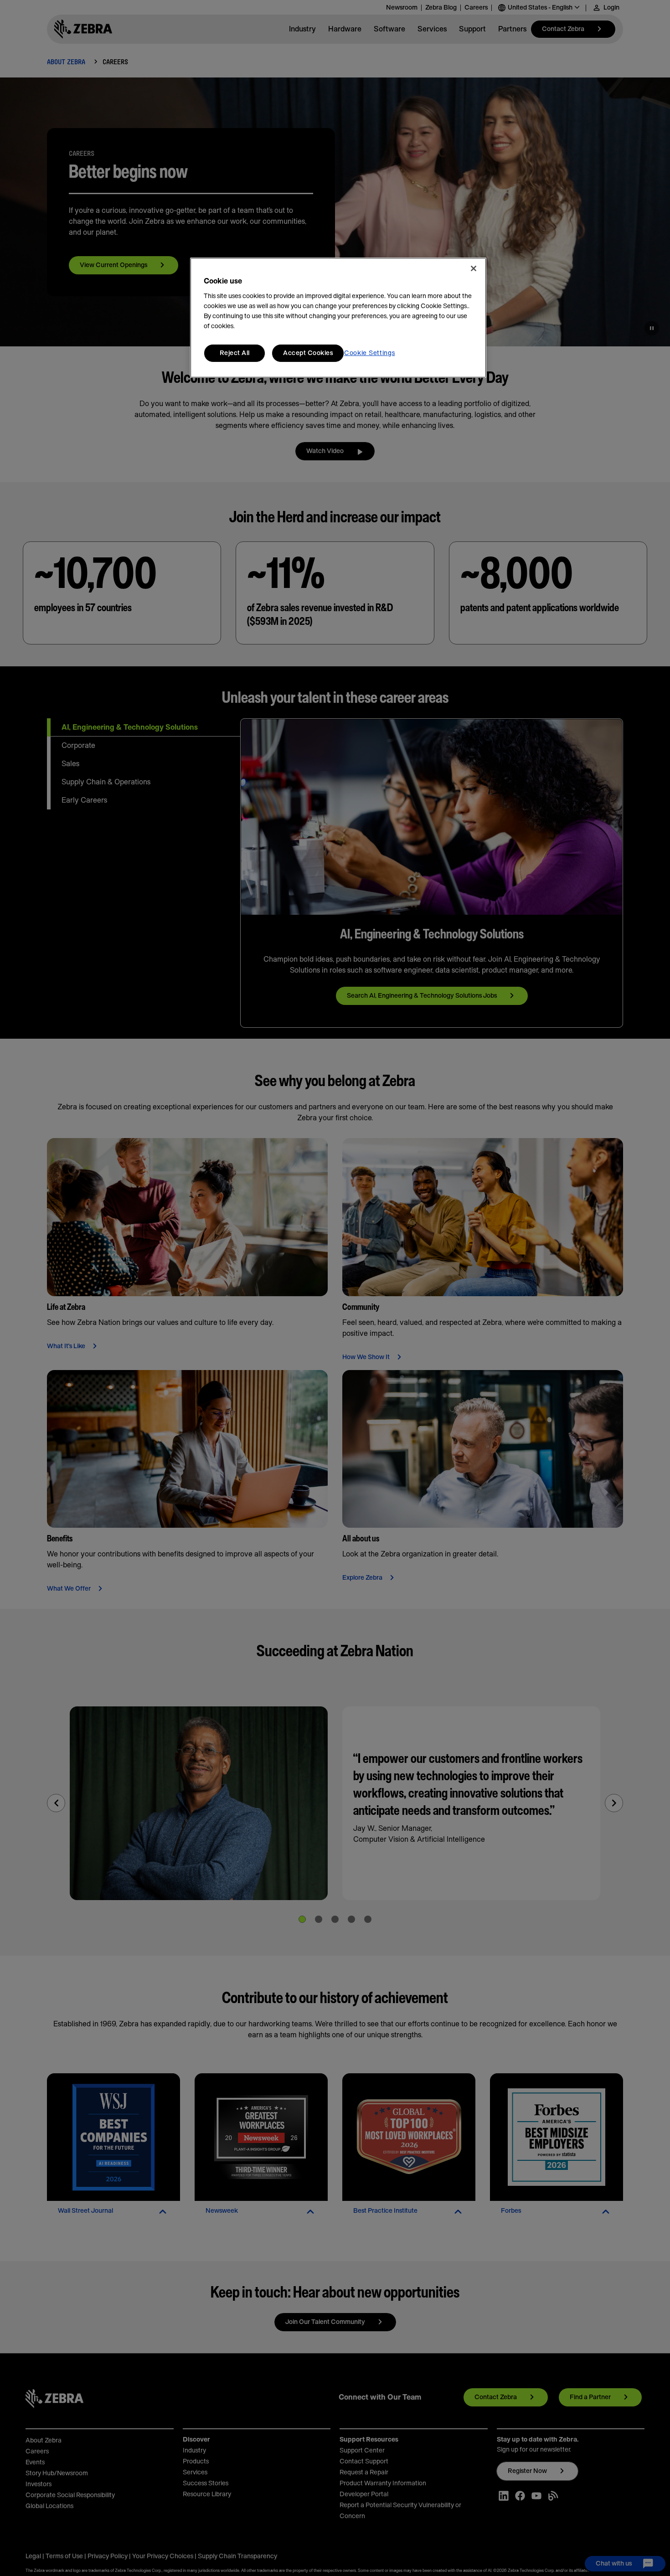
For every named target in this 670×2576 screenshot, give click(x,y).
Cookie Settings (370, 353)
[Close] (474, 268)
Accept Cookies (308, 353)
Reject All (235, 353)
